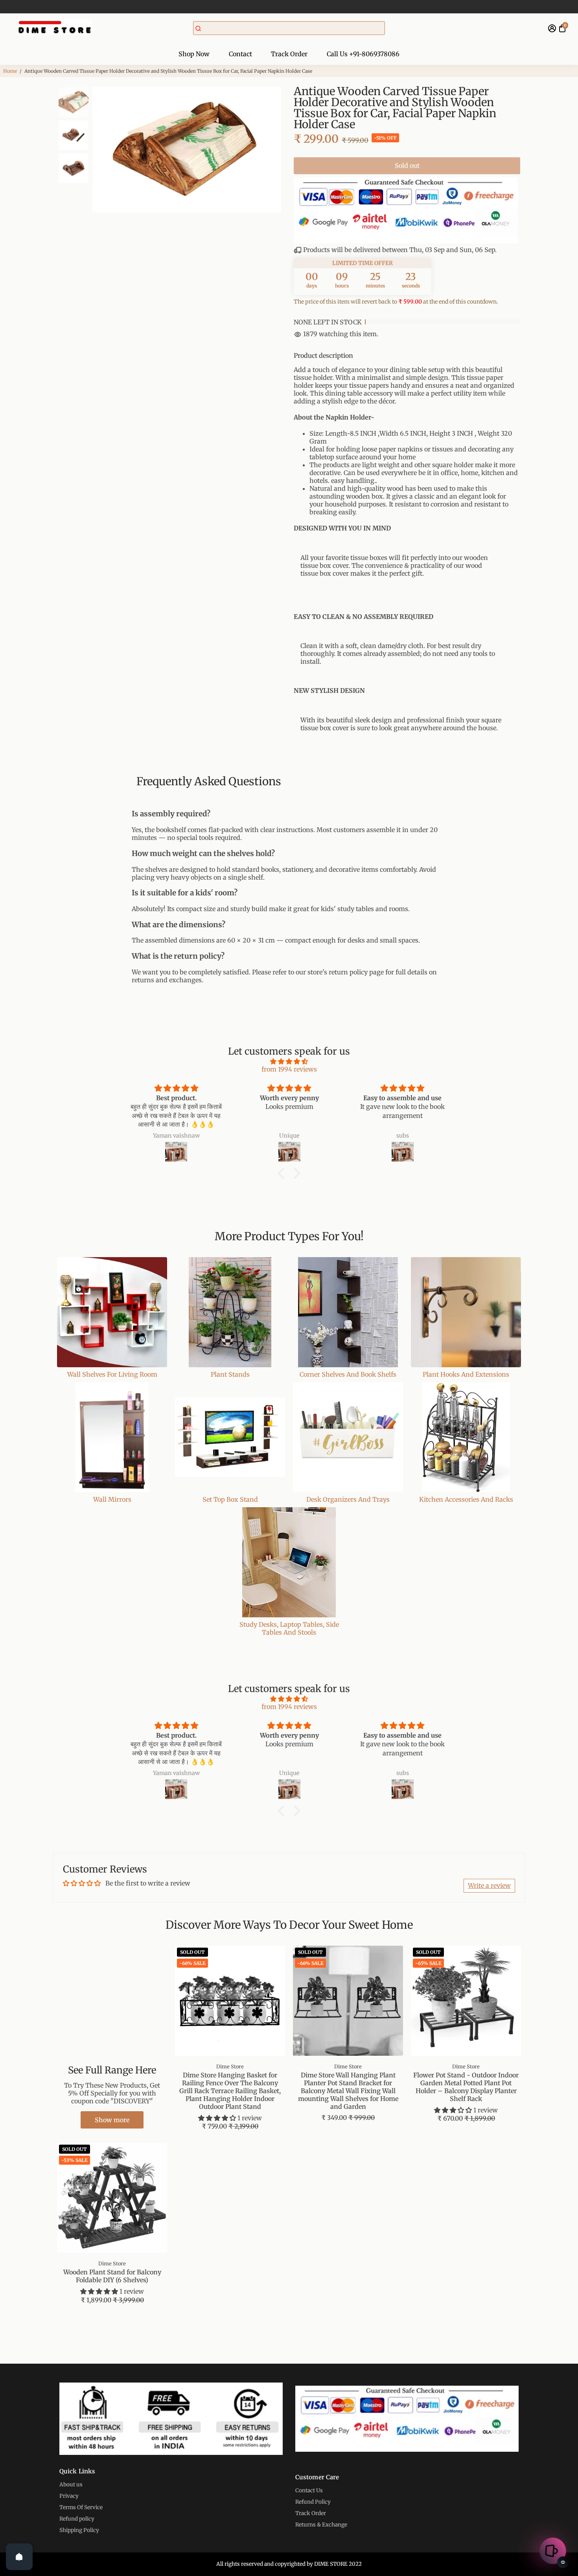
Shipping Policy (79, 2530)
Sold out (407, 166)
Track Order (289, 54)
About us (71, 2485)
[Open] (19, 2557)
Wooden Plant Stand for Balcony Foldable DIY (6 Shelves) (112, 2276)
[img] (289, 1061)
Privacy (69, 2496)
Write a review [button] (489, 1886)
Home (10, 71)
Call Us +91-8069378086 (363, 54)
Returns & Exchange (321, 2525)
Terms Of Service (81, 2507)
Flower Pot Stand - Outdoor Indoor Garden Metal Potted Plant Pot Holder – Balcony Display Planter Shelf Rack (466, 2087)
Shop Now (194, 54)
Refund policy (77, 2519)
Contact (240, 54)
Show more (112, 2120)
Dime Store (230, 2066)
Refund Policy (313, 2502)
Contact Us (309, 2490)
